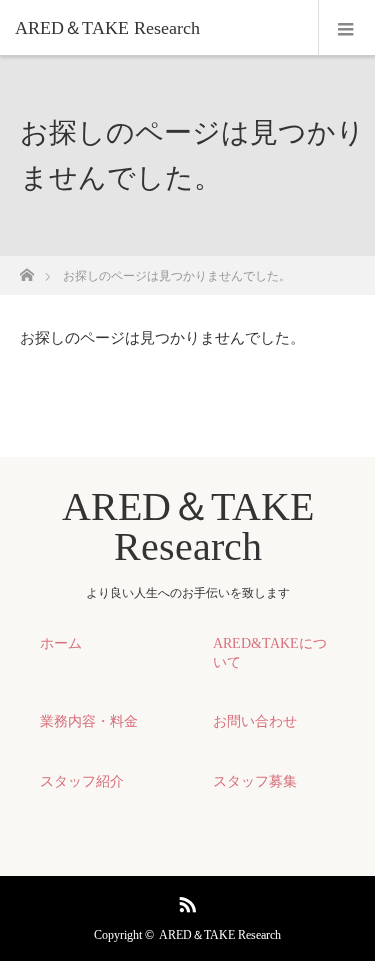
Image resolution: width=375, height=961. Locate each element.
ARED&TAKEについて (270, 653)
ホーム (61, 643)
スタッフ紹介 (82, 781)
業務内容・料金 (89, 721)
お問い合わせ (255, 721)
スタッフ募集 (255, 781)
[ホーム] (26, 269)
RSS (185, 901)
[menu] (346, 28)
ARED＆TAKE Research (107, 28)
